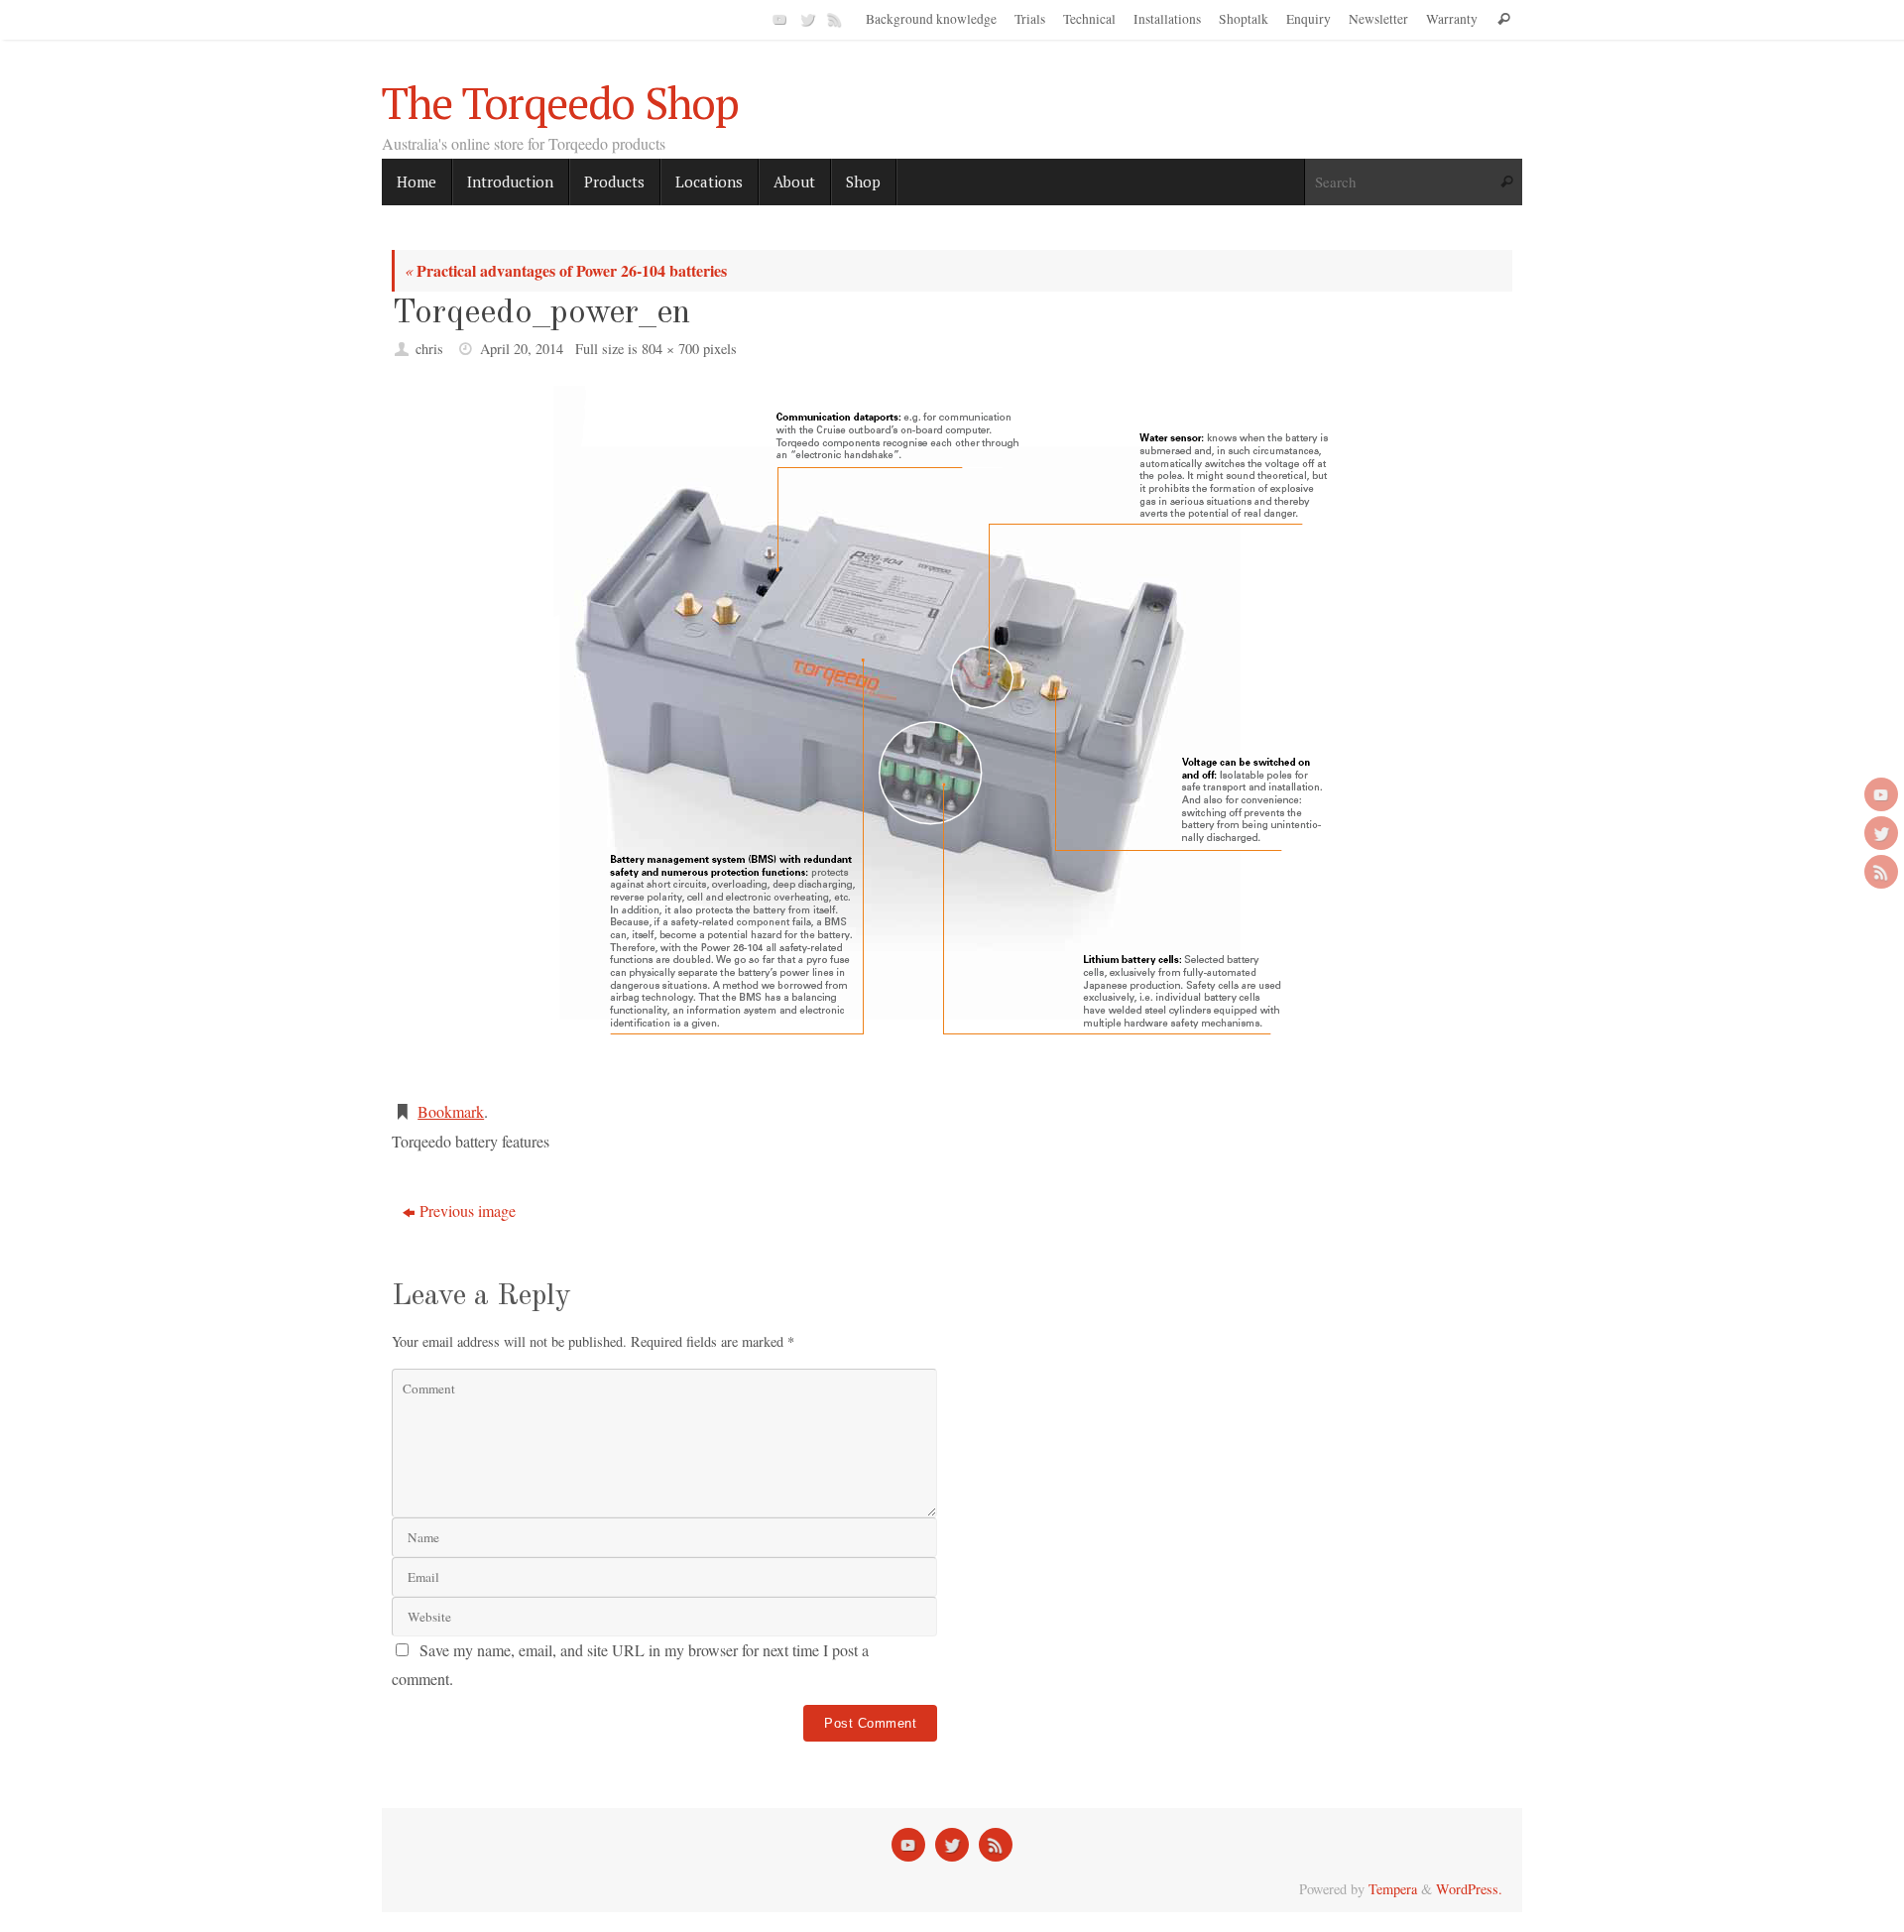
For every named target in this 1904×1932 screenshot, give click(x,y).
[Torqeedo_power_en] (952, 733)
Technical (1089, 19)
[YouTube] (777, 19)
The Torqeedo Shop (560, 103)
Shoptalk (1244, 19)
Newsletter (1378, 19)
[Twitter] (805, 19)
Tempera (1393, 1889)
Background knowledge (931, 19)
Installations (1167, 19)
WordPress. (1469, 1889)
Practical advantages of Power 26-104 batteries (566, 270)
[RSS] (833, 19)
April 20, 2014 (522, 349)
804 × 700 (670, 349)
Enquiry (1309, 19)
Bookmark (451, 1111)
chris (429, 349)
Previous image (468, 1210)
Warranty (1452, 19)
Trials (1030, 19)
